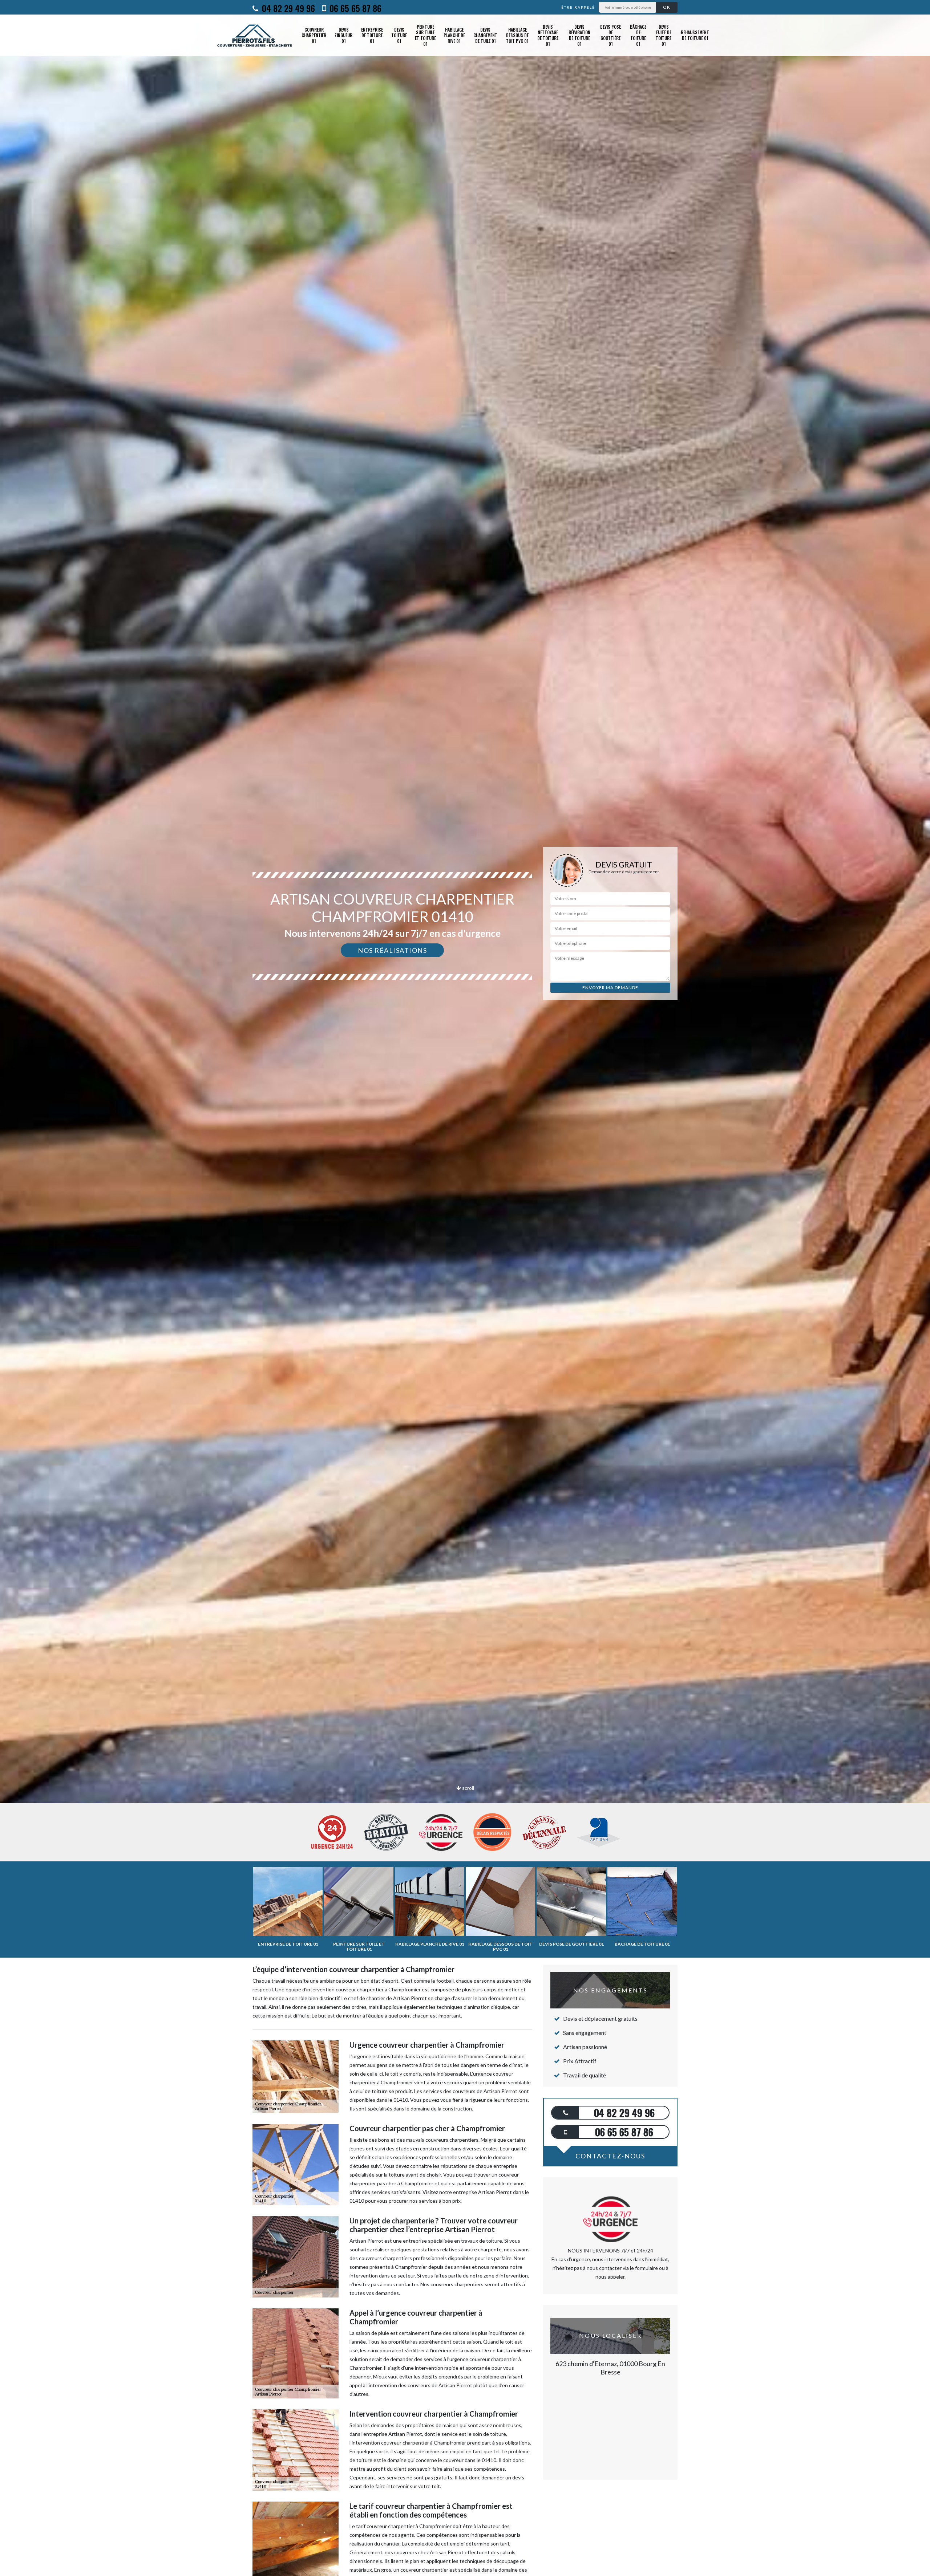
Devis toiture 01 (399, 35)
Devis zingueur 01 (343, 35)
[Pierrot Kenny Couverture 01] (255, 35)
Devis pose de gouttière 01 (610, 35)
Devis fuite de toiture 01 (664, 35)
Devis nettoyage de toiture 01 (548, 35)
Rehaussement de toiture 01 (695, 35)
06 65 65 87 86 (354, 8)
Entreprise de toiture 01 (372, 35)
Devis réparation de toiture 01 (579, 35)
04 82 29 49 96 (287, 8)
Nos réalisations (392, 950)
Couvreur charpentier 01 (314, 35)
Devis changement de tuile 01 (485, 35)
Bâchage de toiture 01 (638, 35)
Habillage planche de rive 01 (454, 35)
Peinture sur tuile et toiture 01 (425, 35)
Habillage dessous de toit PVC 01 (517, 35)
